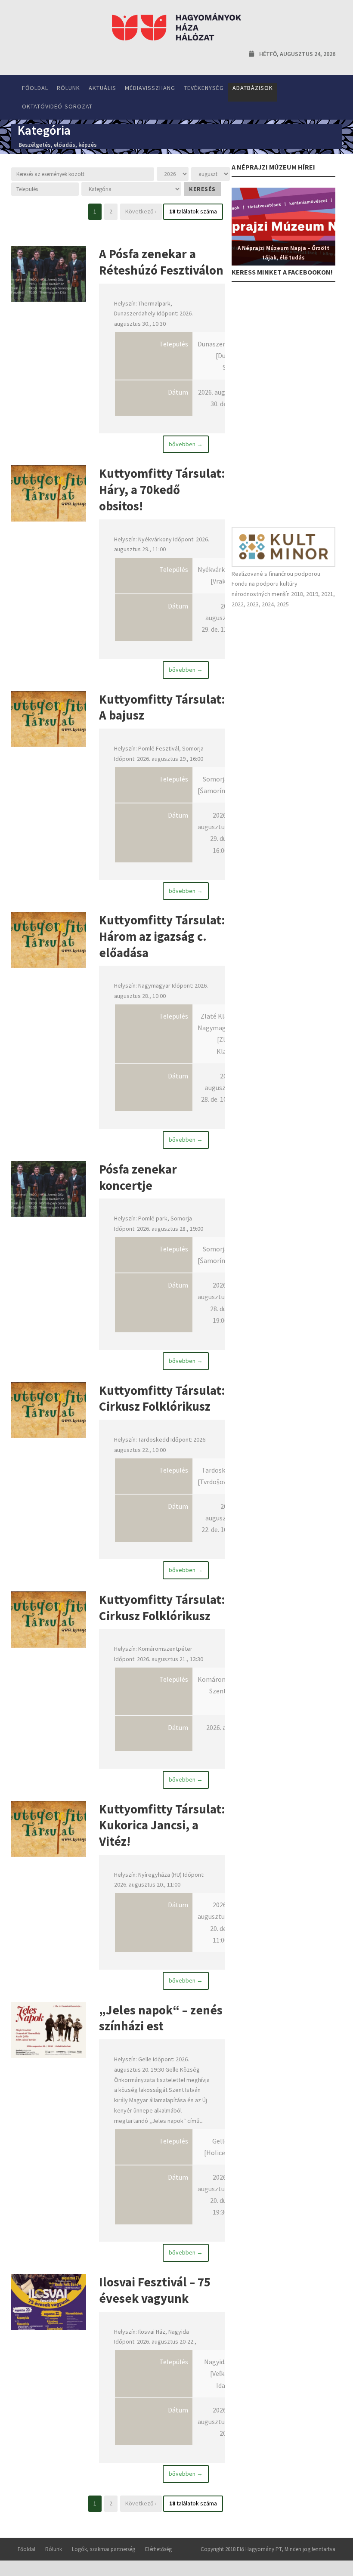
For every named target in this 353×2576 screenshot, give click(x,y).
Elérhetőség (158, 2549)
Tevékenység (204, 88)
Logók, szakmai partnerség (104, 2549)
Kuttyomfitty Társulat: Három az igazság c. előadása (162, 936)
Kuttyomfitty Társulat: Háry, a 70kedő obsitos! (162, 489)
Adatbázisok (253, 88)
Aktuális (102, 88)
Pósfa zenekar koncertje (138, 1177)
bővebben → (186, 444)
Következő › (141, 211)
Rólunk (68, 88)
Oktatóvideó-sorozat (57, 106)
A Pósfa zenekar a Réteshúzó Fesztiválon (161, 262)
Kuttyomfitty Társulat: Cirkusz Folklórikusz (162, 1398)
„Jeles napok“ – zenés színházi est (161, 2018)
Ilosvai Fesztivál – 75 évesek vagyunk (155, 2290)
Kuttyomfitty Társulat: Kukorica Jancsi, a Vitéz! (162, 1825)
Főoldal (35, 88)
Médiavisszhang (150, 88)
